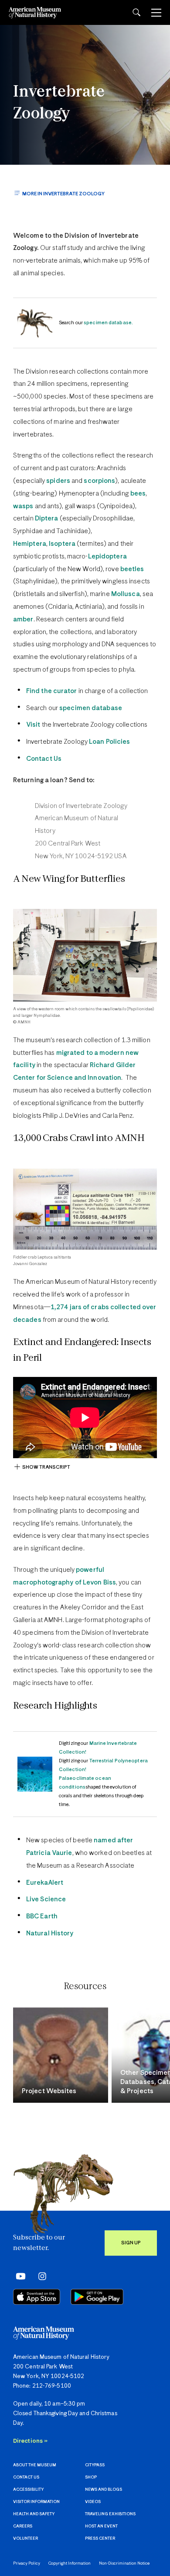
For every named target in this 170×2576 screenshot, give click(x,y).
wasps (23, 506)
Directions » (30, 2441)
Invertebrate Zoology (59, 103)
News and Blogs (104, 2490)
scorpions (99, 481)
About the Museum (35, 2465)
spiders (58, 481)
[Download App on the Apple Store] (37, 2297)
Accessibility (28, 2490)
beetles (132, 569)
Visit (33, 725)
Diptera (47, 518)
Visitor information (36, 2502)
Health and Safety (34, 2514)
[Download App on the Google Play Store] (97, 2297)
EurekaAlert (45, 1883)
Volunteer (25, 2539)
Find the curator (52, 691)
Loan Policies (109, 742)
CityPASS (95, 2465)
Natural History (50, 1933)
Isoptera (62, 544)
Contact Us (44, 759)
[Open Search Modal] (136, 12)
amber (23, 619)
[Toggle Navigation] (156, 13)
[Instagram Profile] (39, 2276)
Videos (93, 2502)
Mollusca (126, 594)
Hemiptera (30, 544)
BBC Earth (42, 1916)
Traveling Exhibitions (110, 2514)
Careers (23, 2526)
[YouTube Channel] (19, 2276)
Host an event (101, 2526)
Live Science (46, 1899)
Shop (91, 2477)
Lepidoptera (107, 556)
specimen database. (108, 323)
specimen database (91, 708)
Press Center (100, 2539)
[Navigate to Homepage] (35, 12)
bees (138, 494)
